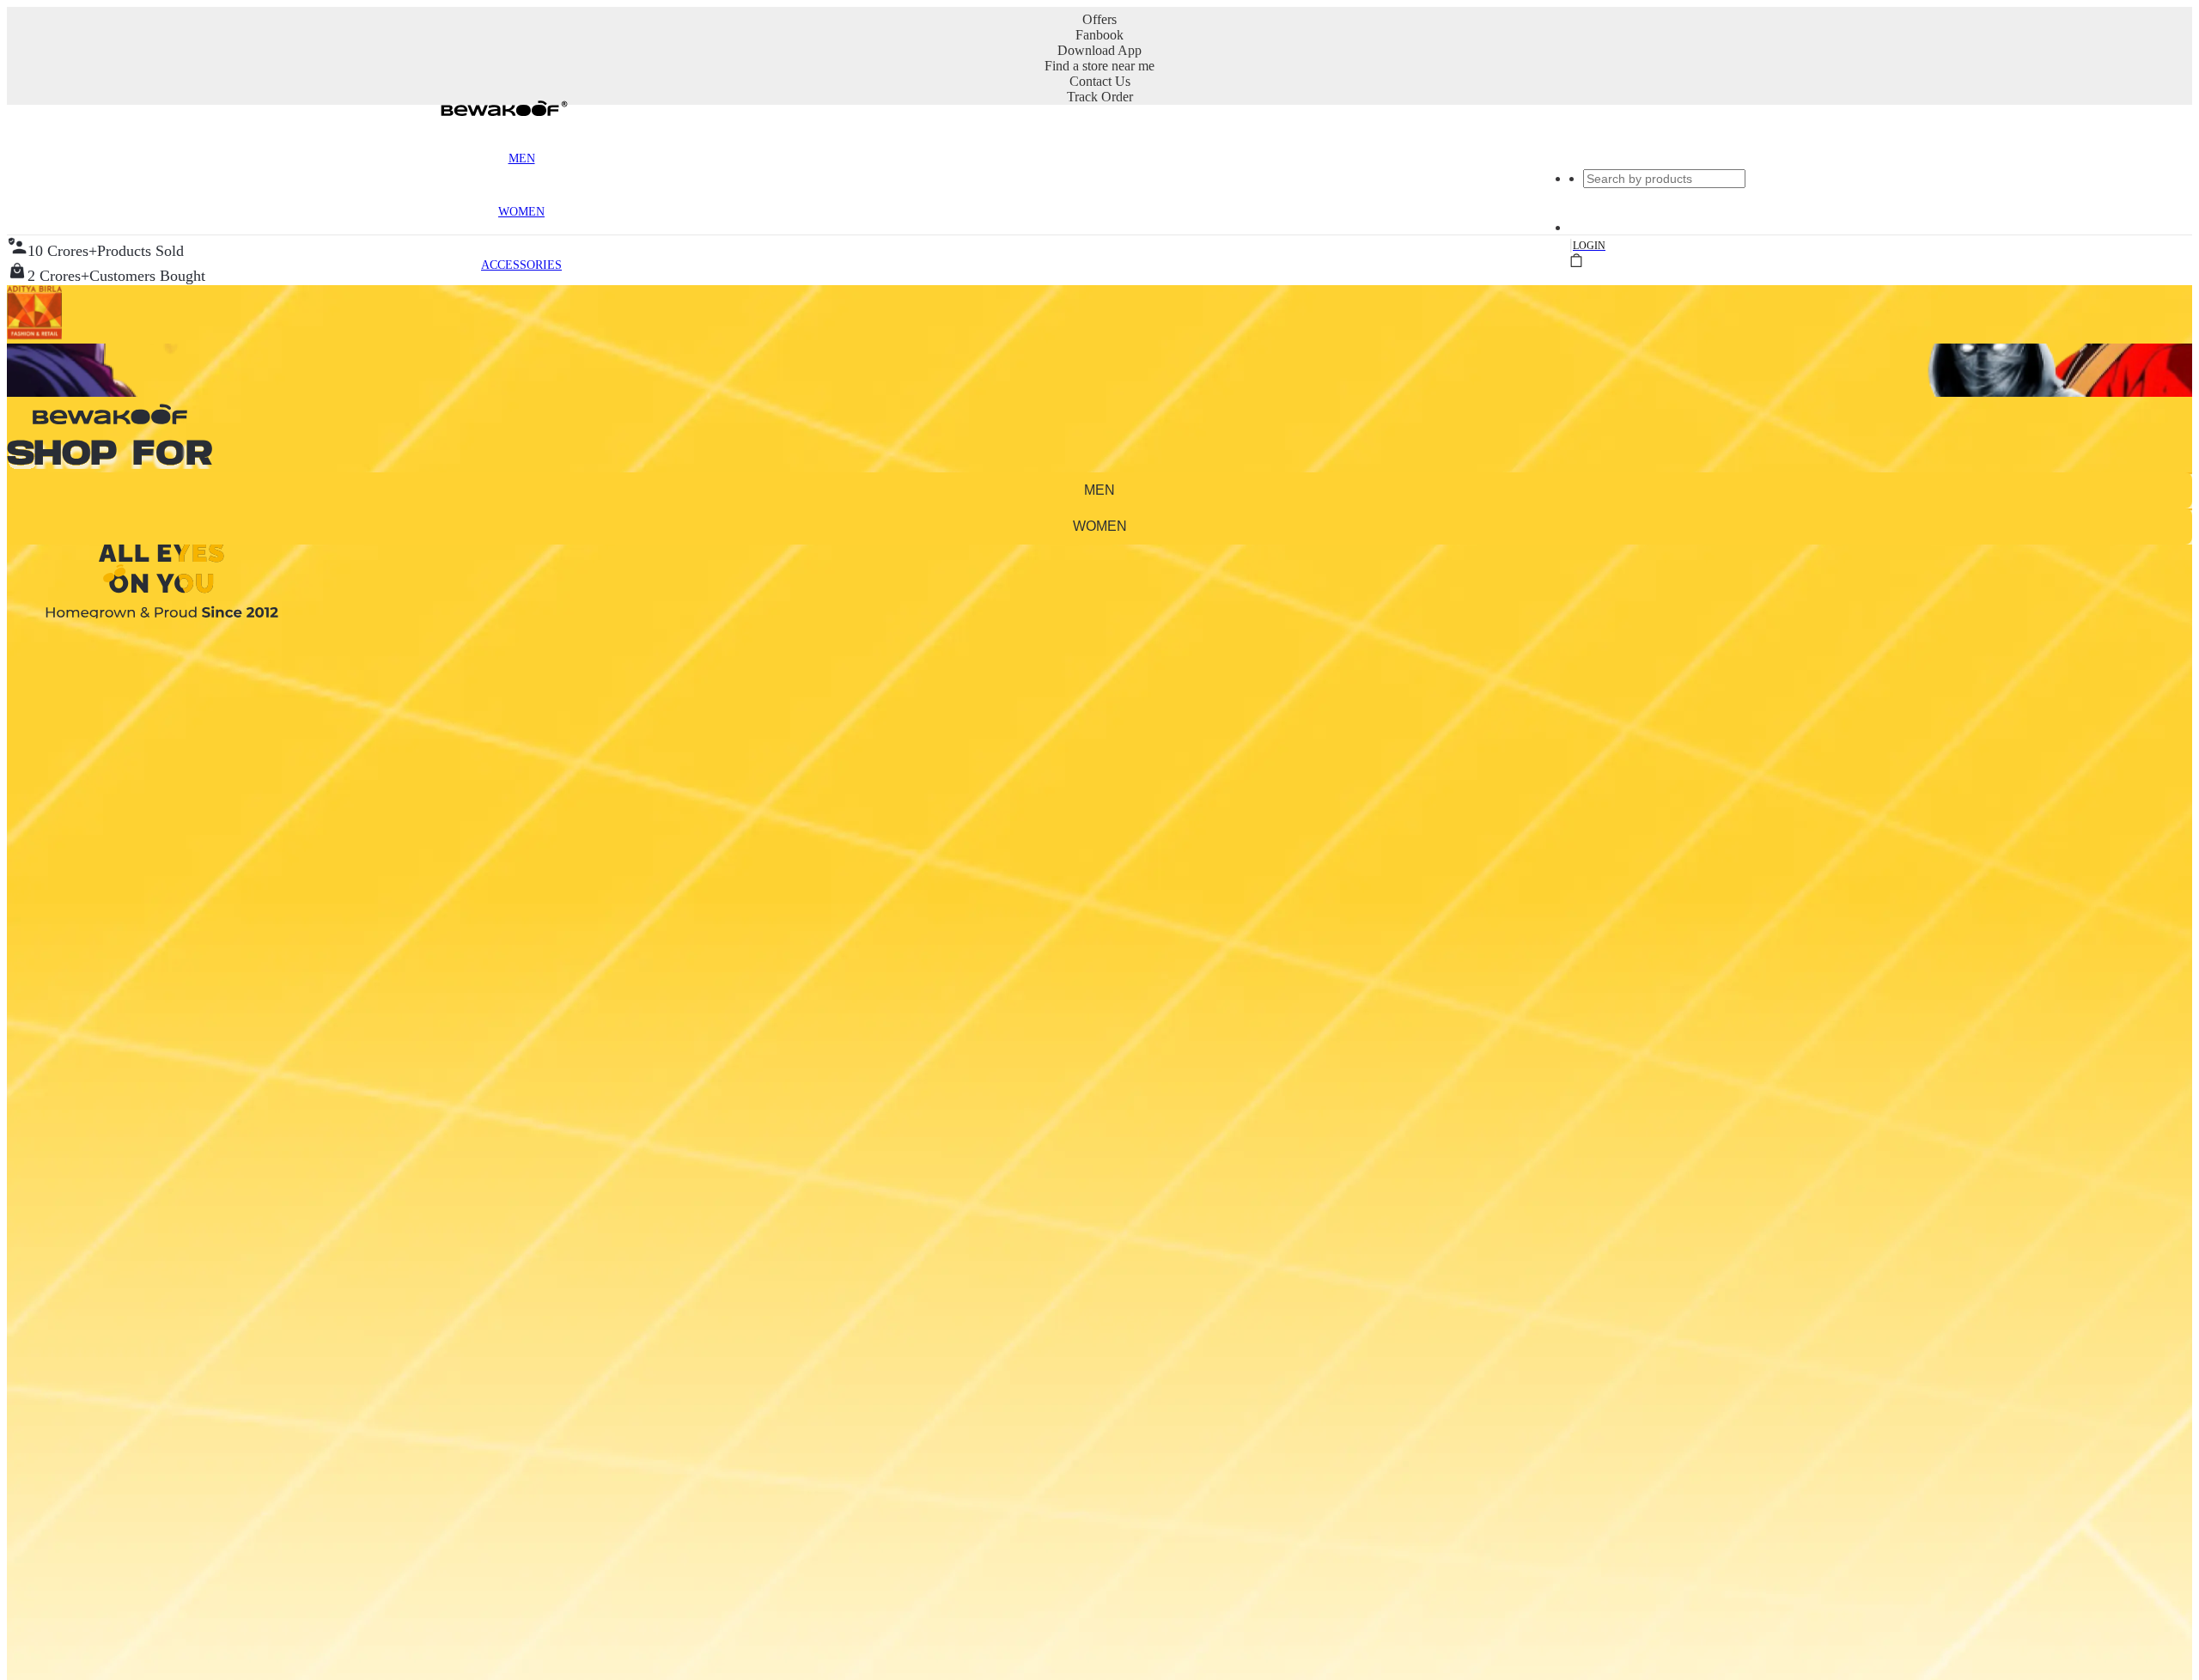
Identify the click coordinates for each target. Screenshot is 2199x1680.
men (1099, 490)
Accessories (521, 265)
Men (522, 158)
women (1100, 526)
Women (521, 212)
